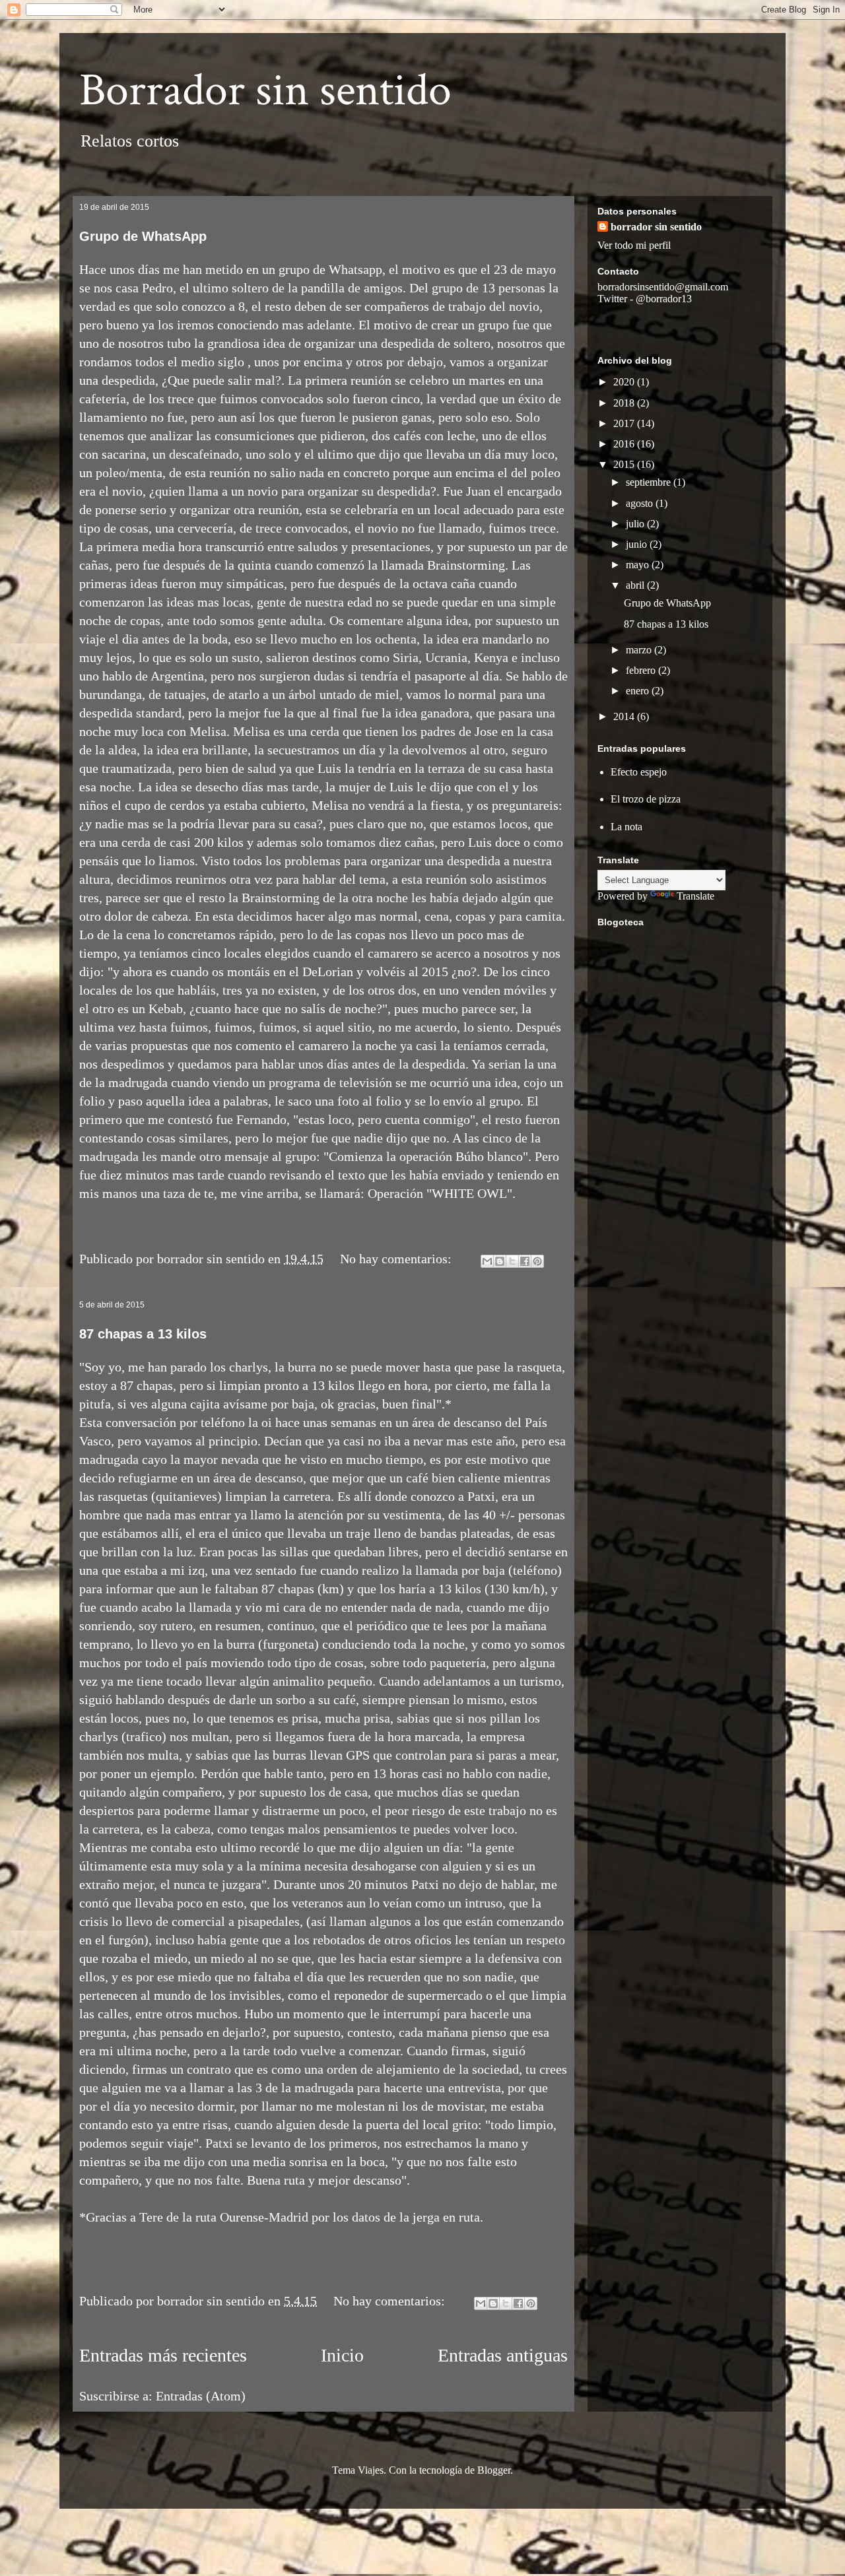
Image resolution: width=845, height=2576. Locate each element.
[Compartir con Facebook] (525, 1261)
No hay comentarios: (397, 1259)
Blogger (494, 2470)
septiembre (650, 482)
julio (636, 524)
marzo (640, 650)
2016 (625, 444)
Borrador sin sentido (265, 91)
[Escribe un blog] (500, 1261)
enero (639, 691)
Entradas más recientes (163, 2355)
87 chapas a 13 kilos (143, 1334)
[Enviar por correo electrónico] (487, 1261)
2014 (625, 716)
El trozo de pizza (646, 799)
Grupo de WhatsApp (143, 236)
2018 (625, 403)
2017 (625, 423)
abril (636, 585)
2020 (625, 382)
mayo (639, 565)
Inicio (342, 2355)
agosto (641, 503)
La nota (626, 827)
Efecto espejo (639, 772)
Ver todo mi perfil (634, 245)
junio (638, 544)
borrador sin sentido (656, 227)
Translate (695, 896)
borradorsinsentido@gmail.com (663, 287)
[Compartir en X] (512, 1261)
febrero (642, 670)
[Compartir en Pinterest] (537, 1261)
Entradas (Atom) (201, 2396)
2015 (625, 464)
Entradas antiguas (503, 2355)
